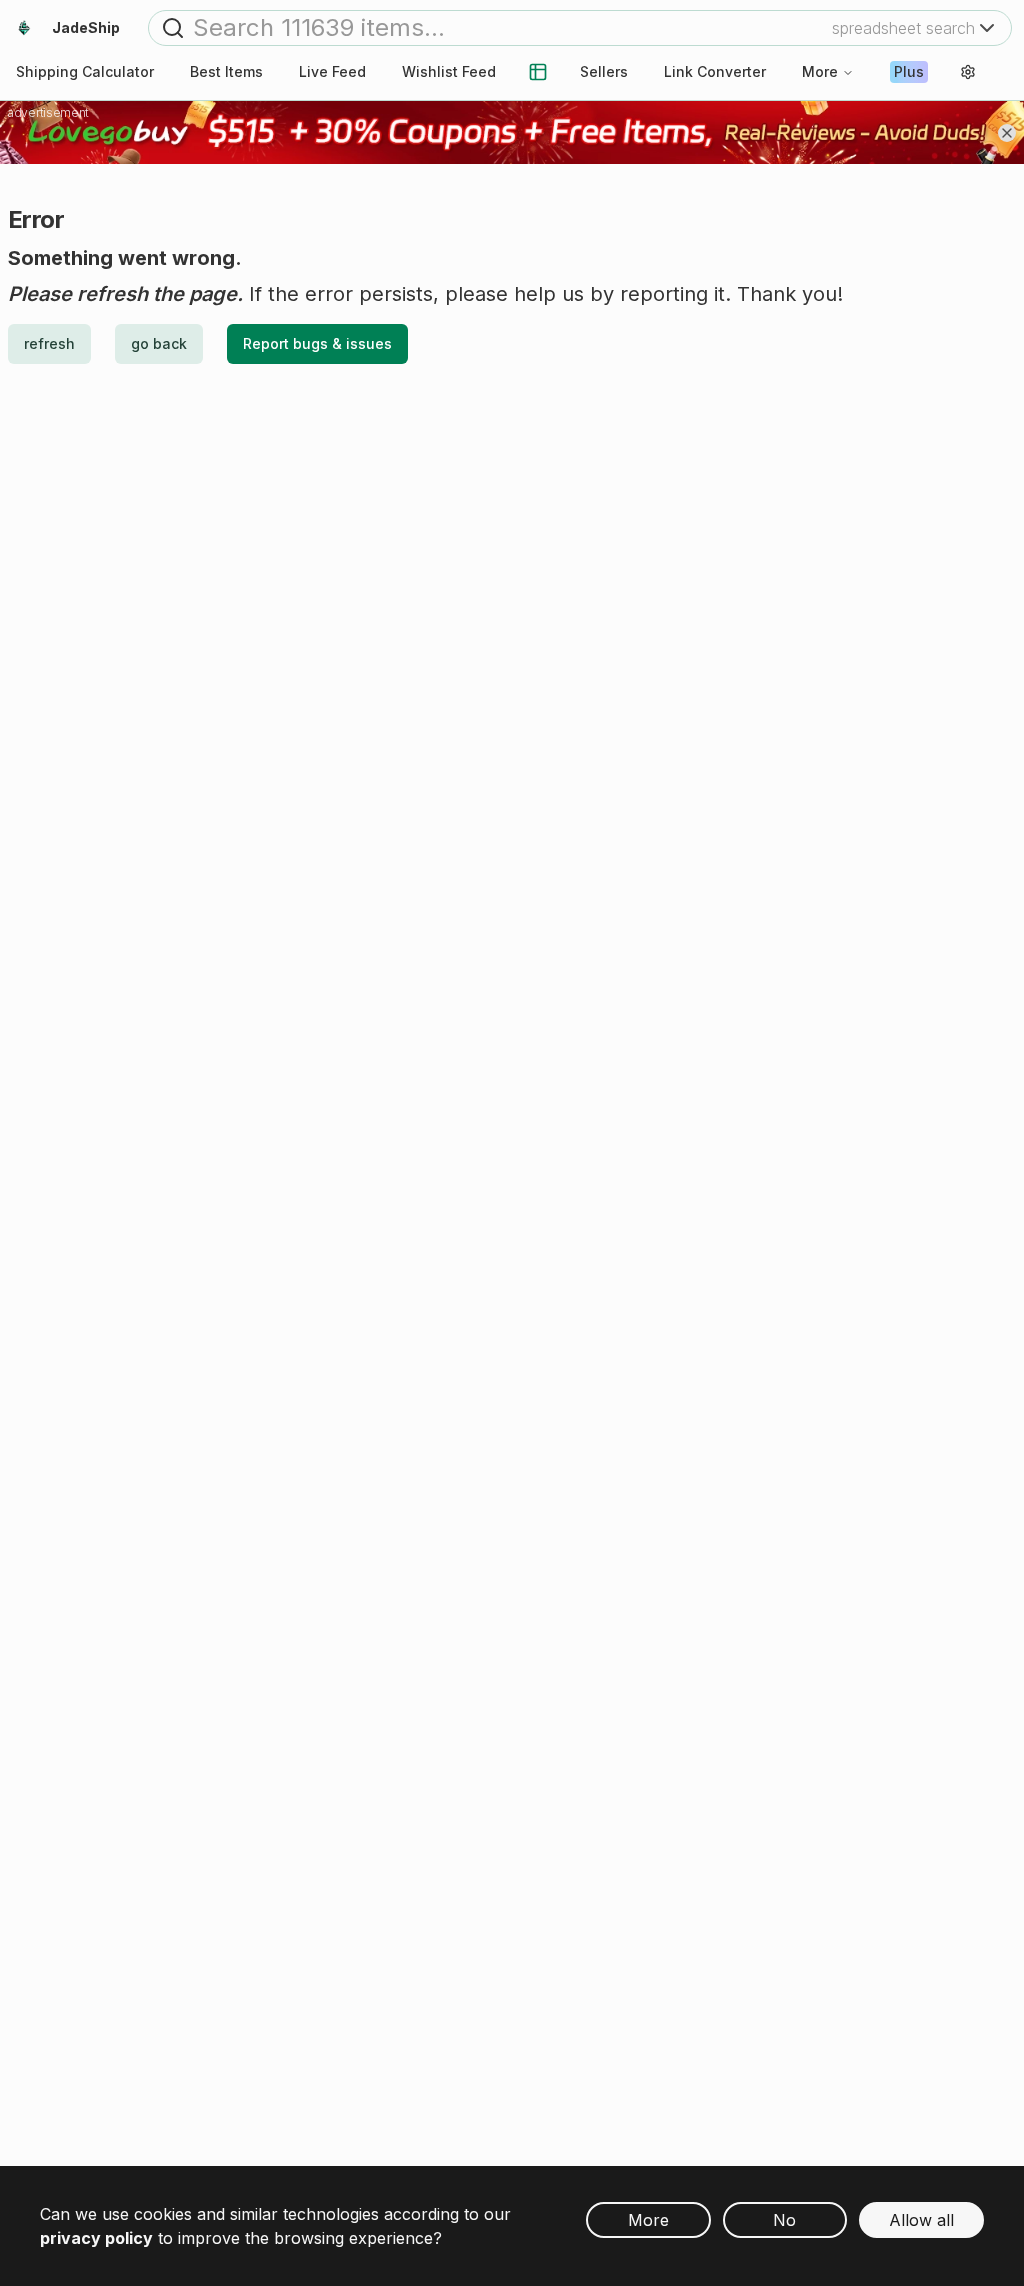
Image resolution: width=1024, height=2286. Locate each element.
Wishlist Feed (449, 71)
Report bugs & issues (317, 343)
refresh (49, 343)
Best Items (226, 71)
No (784, 2220)
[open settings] (968, 72)
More (820, 71)
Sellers (604, 71)
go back (159, 343)
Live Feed (332, 71)
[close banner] (1007, 133)
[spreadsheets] (538, 72)
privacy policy (96, 2238)
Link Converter (715, 71)
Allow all (921, 2220)
